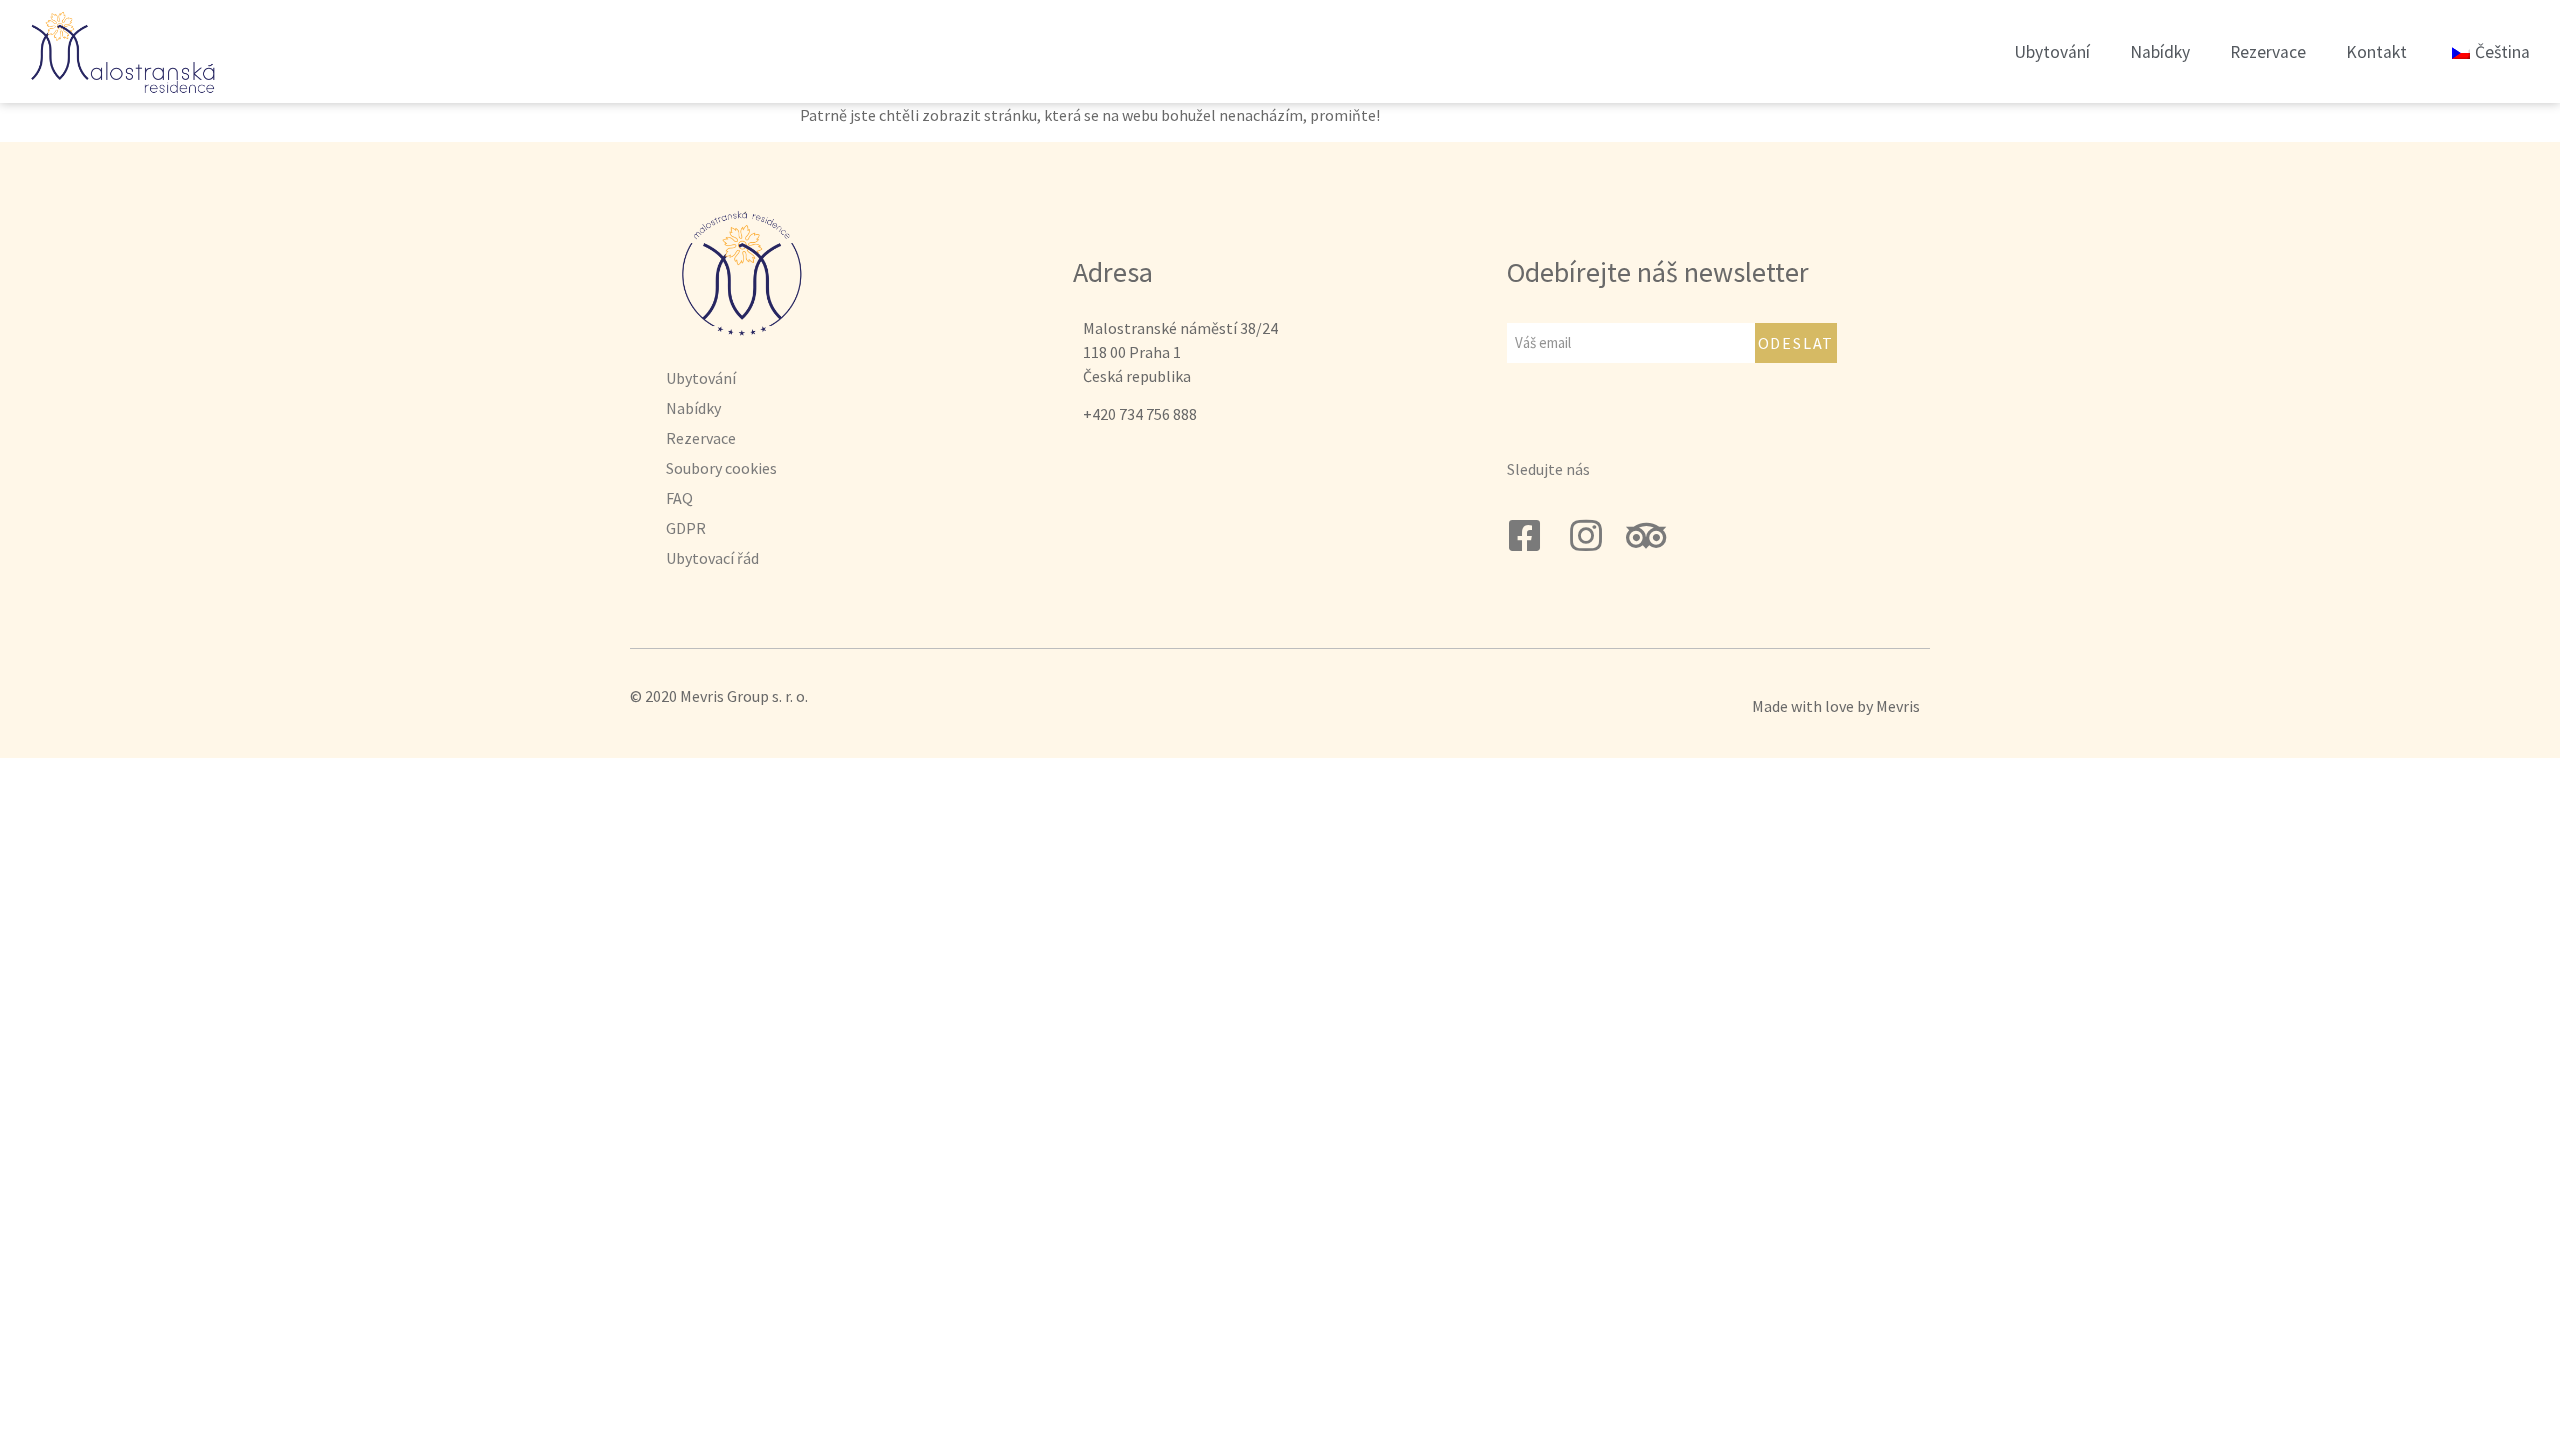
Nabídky (2160, 52)
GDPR (686, 528)
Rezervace (2268, 52)
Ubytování (2052, 52)
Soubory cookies (721, 468)
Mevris (1898, 706)
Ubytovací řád (712, 558)
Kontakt (2376, 52)
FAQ (679, 498)
